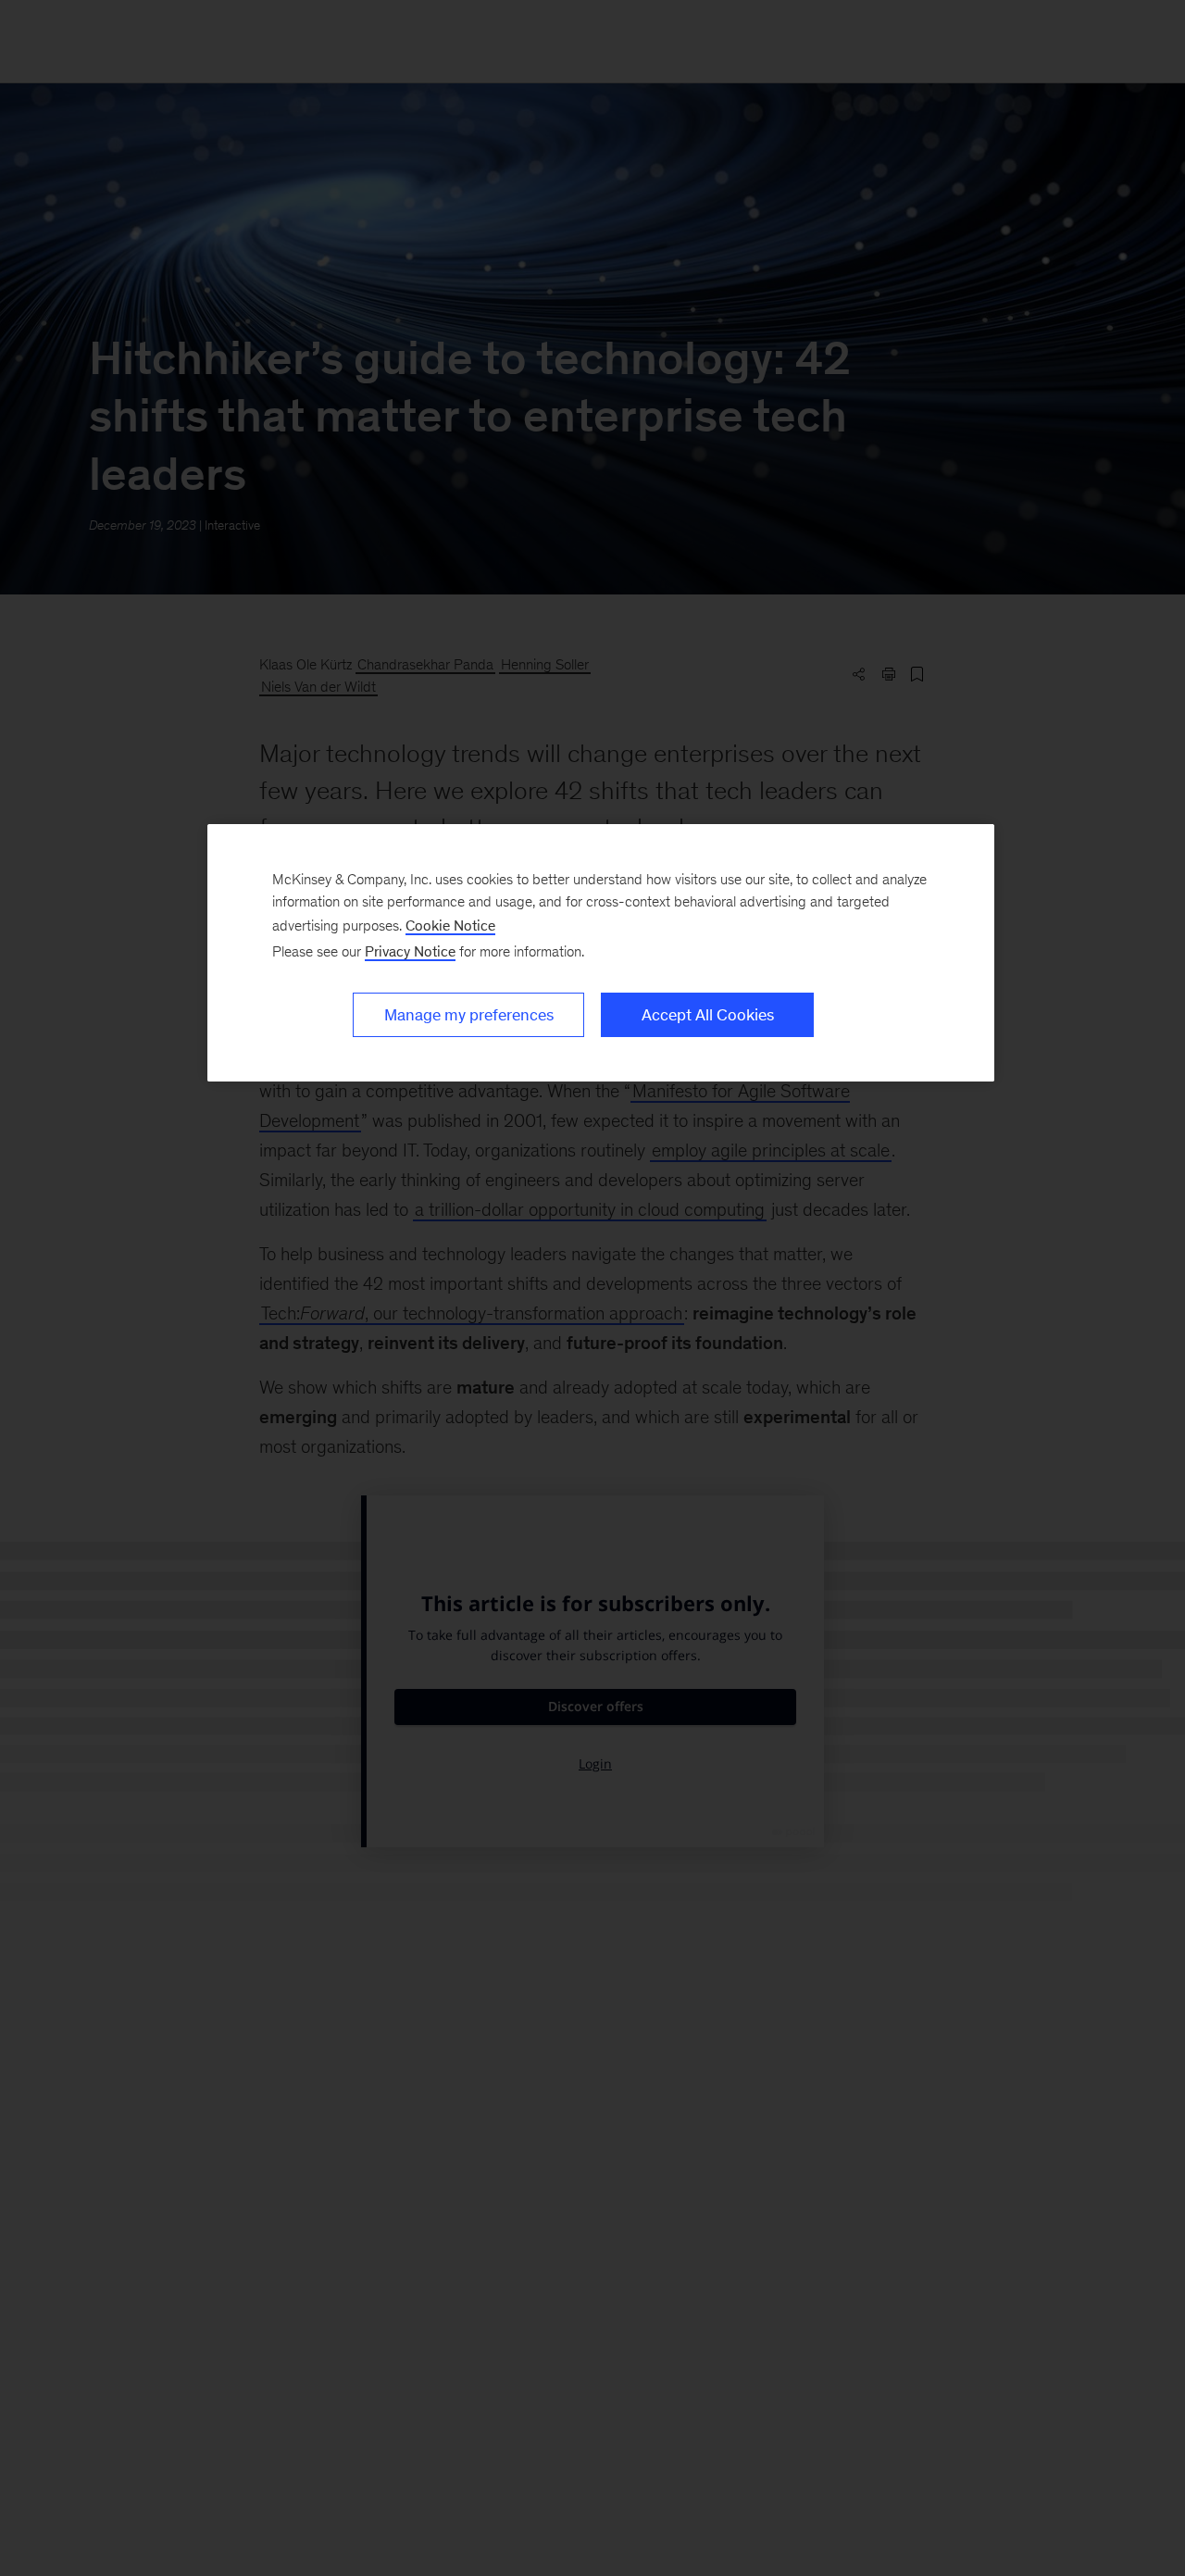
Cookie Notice (450, 925)
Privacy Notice (410, 951)
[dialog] (601, 953)
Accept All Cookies (708, 1015)
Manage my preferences (469, 1015)
